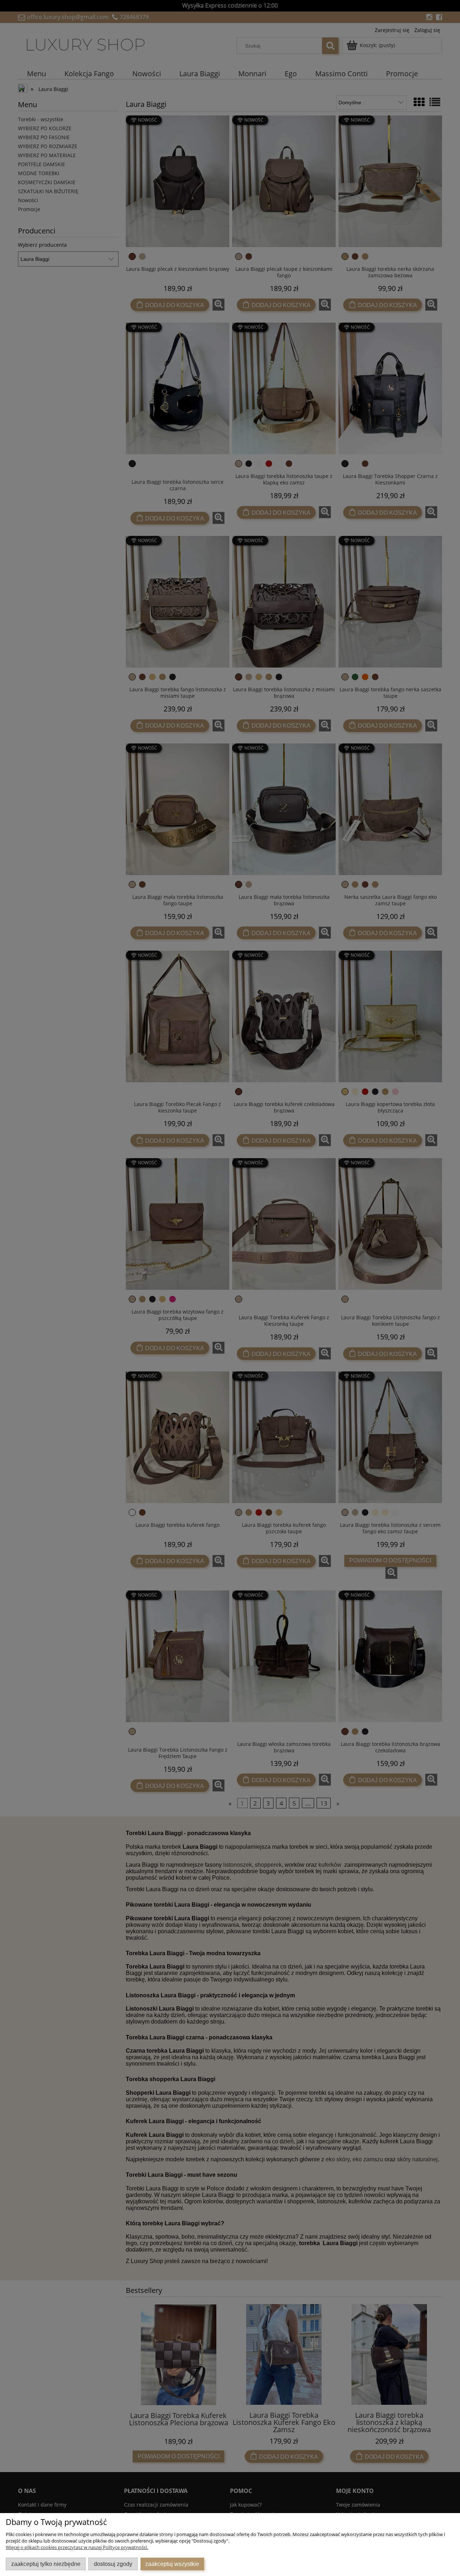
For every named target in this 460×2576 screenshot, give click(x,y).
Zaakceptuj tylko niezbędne (46, 2564)
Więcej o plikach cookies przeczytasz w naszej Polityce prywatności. (77, 2547)
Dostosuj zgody (113, 2564)
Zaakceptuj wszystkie (172, 2564)
